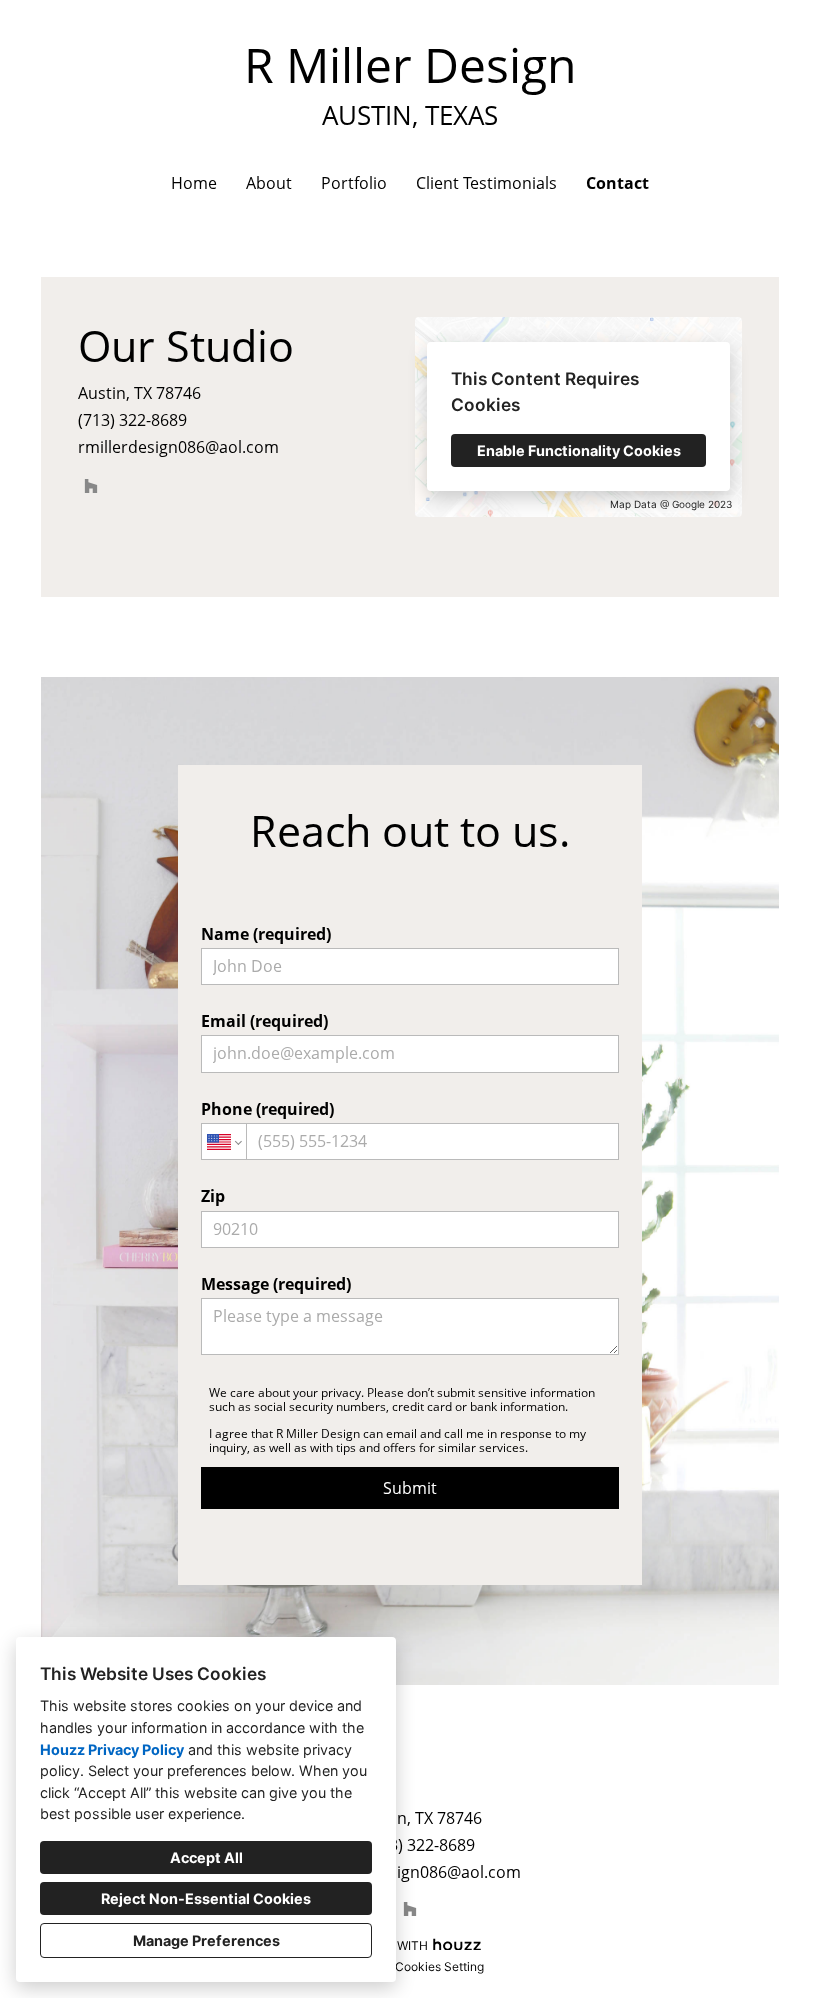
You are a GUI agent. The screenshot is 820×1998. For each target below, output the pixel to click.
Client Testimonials (486, 183)
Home (194, 183)
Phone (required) (267, 1109)
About (269, 183)
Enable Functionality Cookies (579, 450)
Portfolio (354, 183)
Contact (617, 183)
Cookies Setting (439, 1966)
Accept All (206, 1857)
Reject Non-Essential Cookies (206, 1898)
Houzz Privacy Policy (112, 1749)
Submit (410, 1488)
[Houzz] (91, 486)
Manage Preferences (206, 1940)
